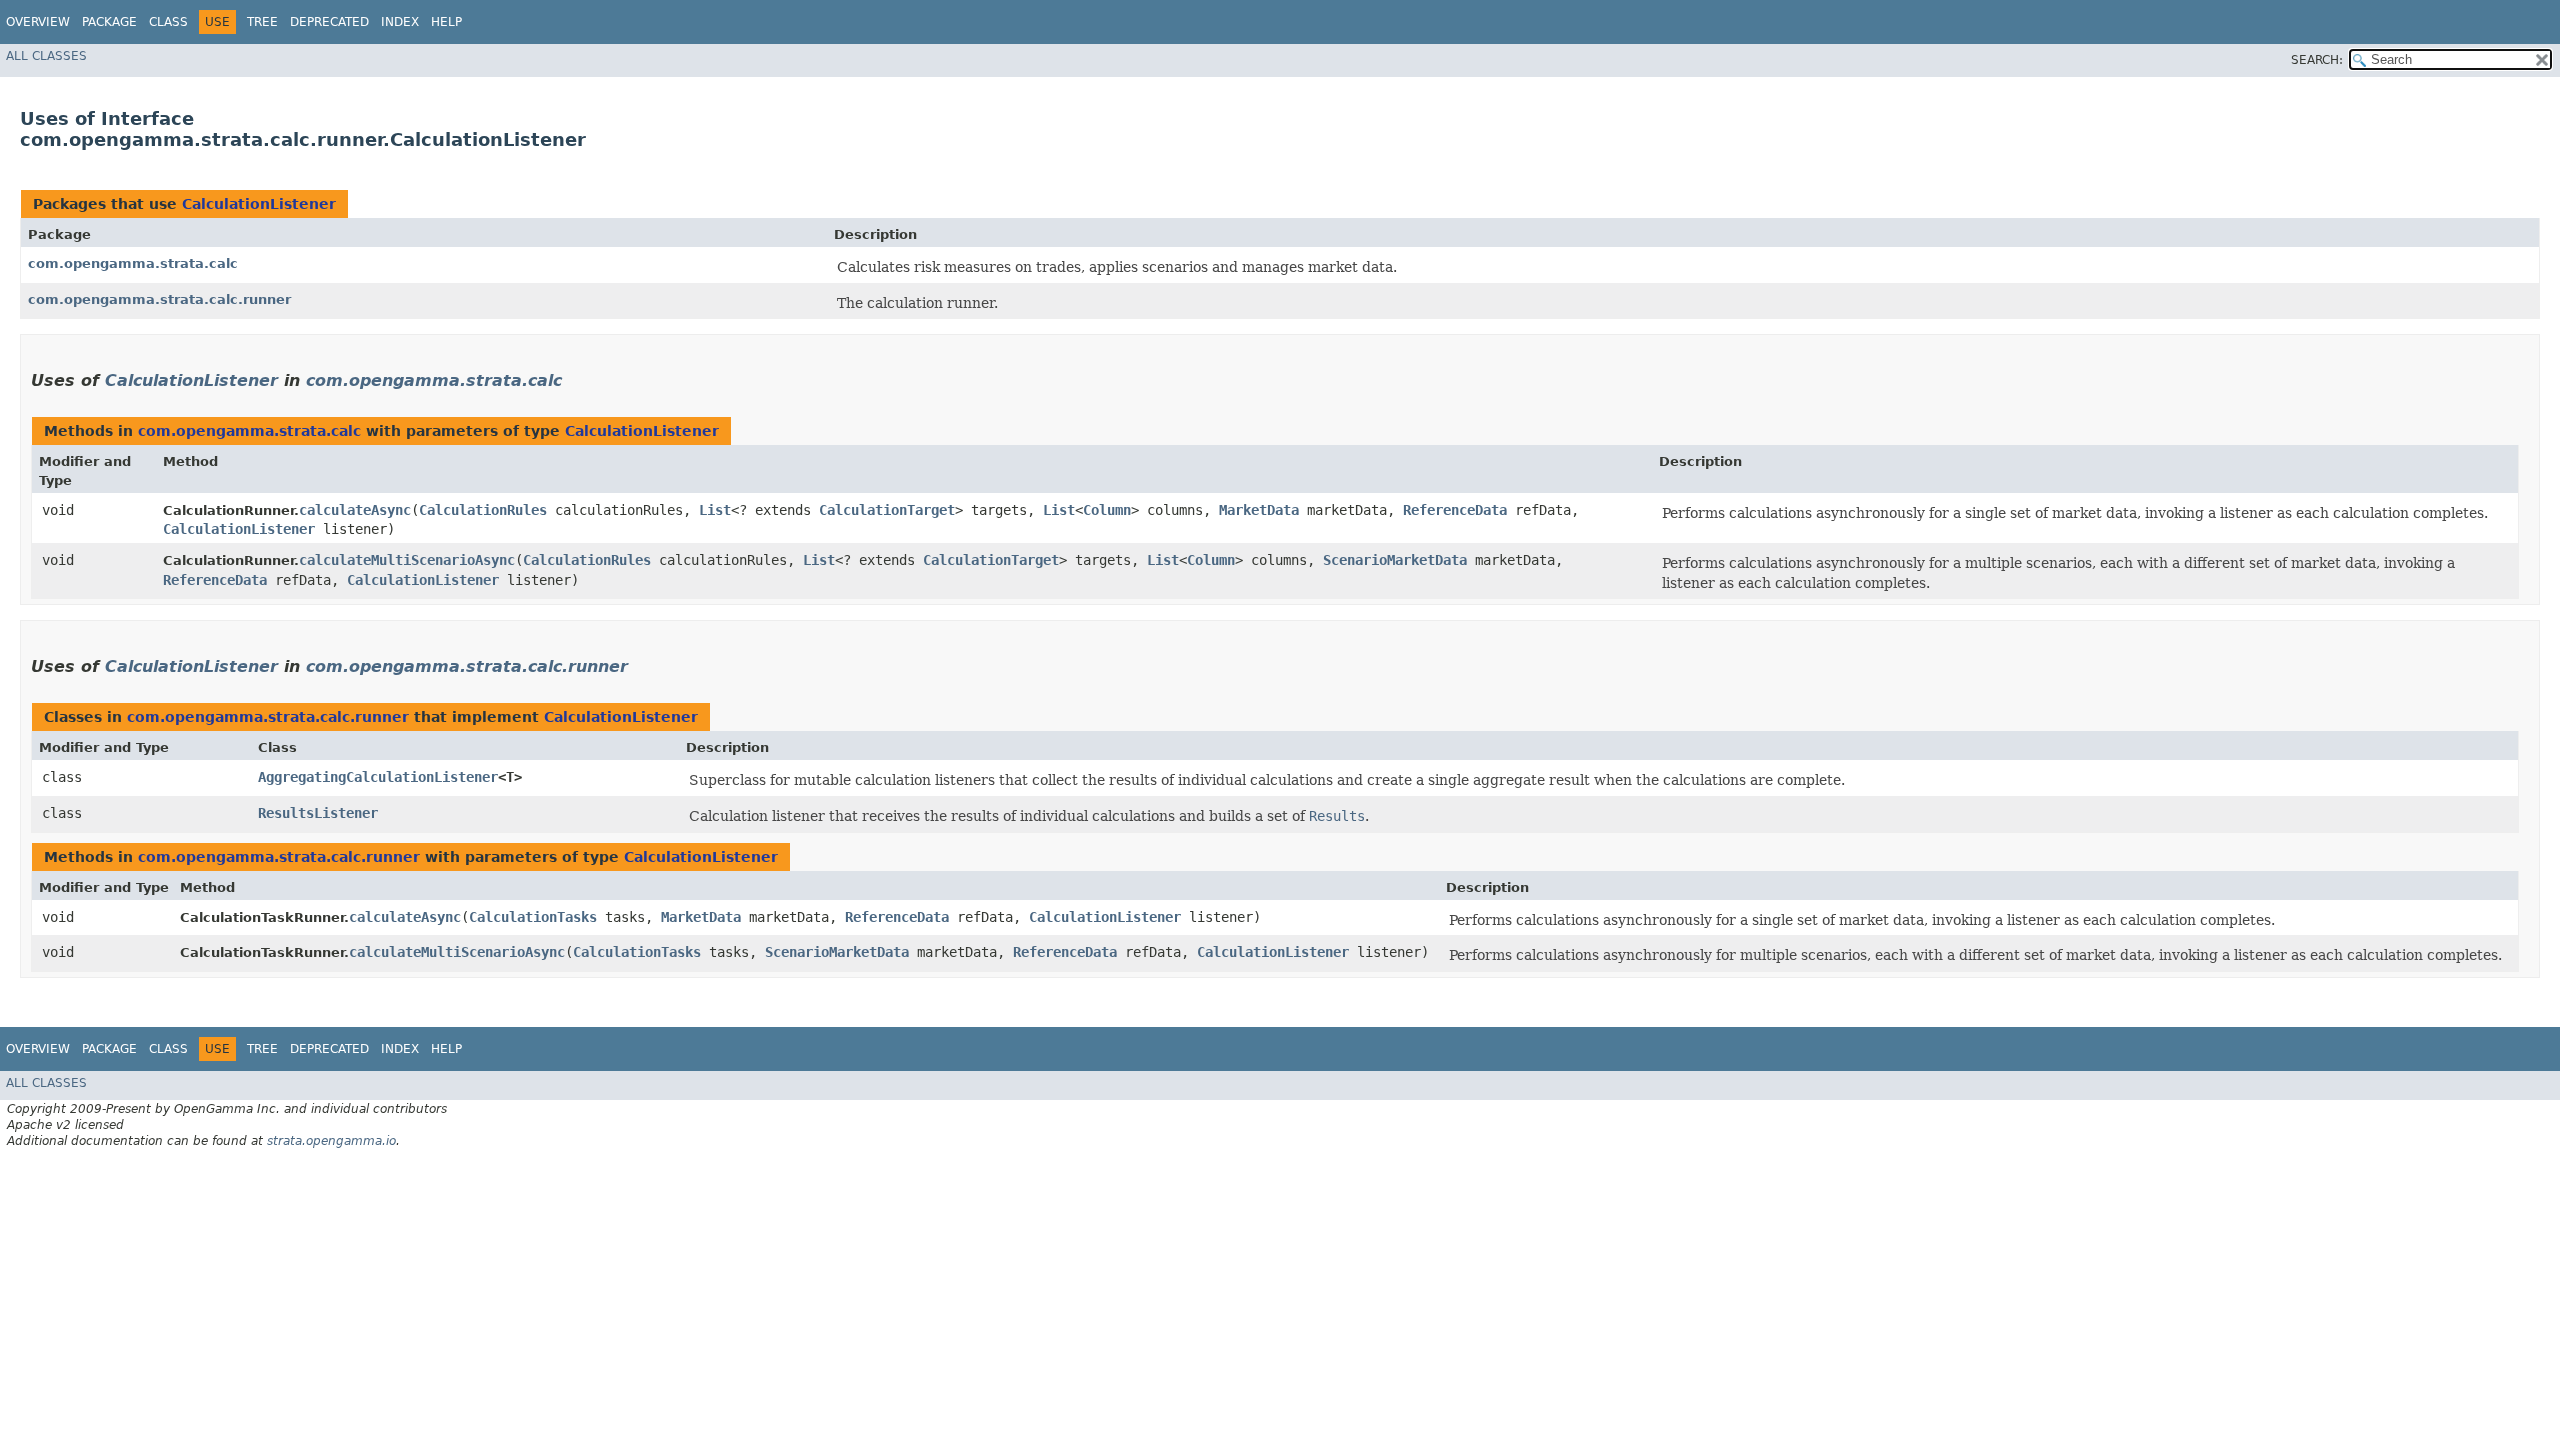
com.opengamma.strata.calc (133, 263)
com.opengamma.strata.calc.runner (159, 299)
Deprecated (329, 22)
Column (1107, 510)
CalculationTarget (887, 510)
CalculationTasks (533, 917)
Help (446, 22)
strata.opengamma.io (331, 1141)
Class (168, 22)
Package (109, 22)
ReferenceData (1455, 510)
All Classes (46, 56)
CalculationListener (259, 204)
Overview (38, 22)
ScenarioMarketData (1395, 560)
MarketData (1259, 510)
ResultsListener (318, 813)
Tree (262, 22)
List (715, 510)
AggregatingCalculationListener (378, 777)
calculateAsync (355, 510)
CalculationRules (483, 510)
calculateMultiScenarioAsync (407, 560)
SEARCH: (2317, 60)
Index (400, 22)
